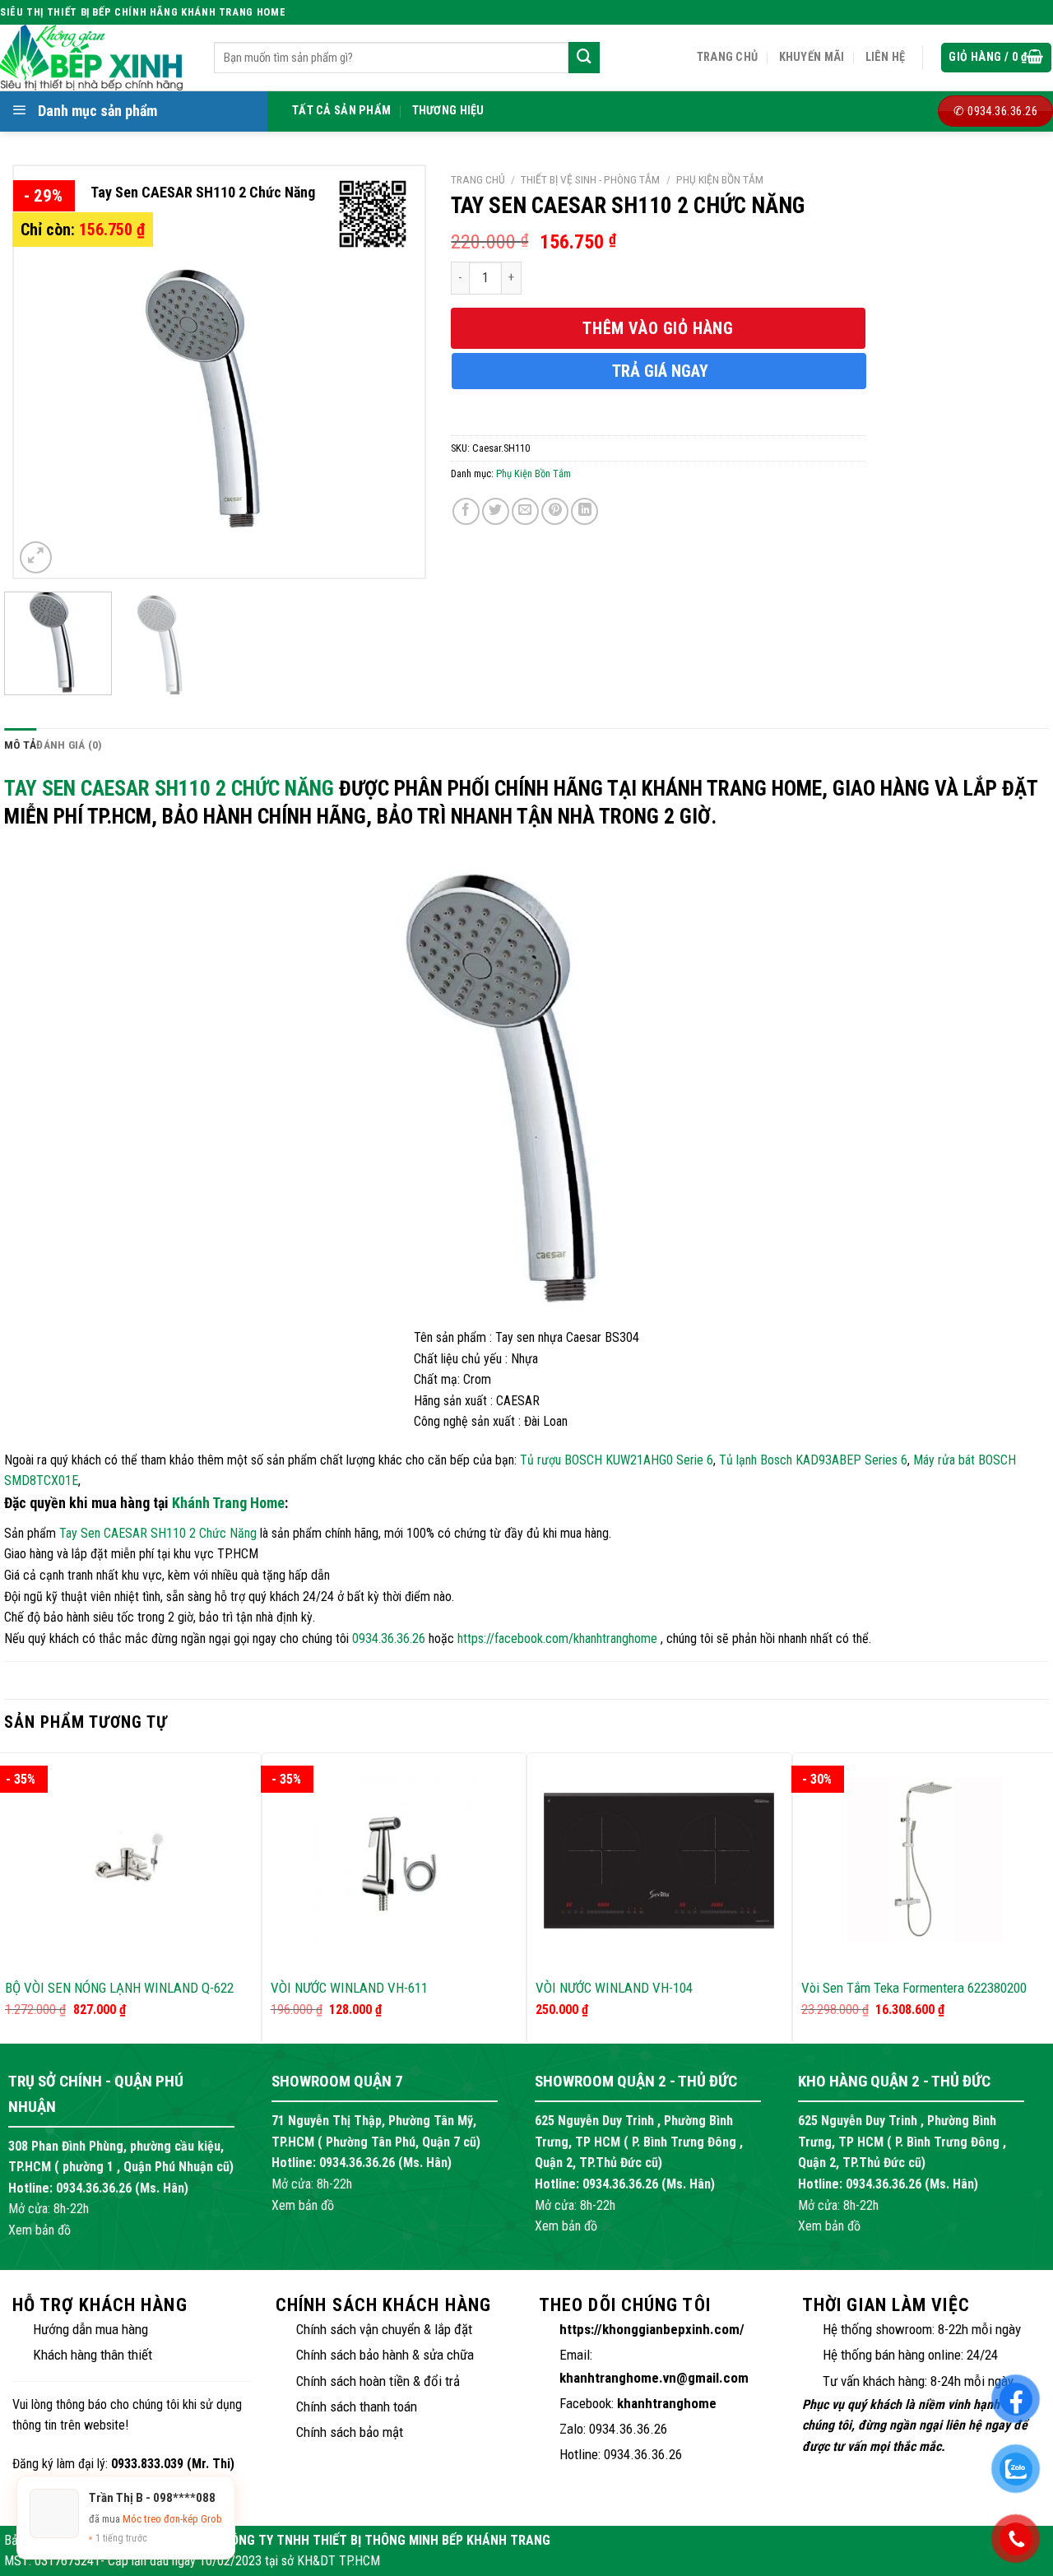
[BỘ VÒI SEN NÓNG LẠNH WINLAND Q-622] (129, 1861)
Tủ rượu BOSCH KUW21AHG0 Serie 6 (617, 1460)
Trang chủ (728, 57)
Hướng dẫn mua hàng (90, 2329)
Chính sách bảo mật (350, 2432)
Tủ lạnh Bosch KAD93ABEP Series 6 (813, 1460)
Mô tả (20, 745)
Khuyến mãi (812, 57)
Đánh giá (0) (69, 745)
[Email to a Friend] (525, 511)
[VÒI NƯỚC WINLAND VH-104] (659, 1861)
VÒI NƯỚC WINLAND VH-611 (349, 1988)
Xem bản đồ (39, 2230)
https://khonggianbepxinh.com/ (652, 2329)
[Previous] (43, 372)
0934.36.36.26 (389, 1638)
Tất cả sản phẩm (341, 111)
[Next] (396, 372)
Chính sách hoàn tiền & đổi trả (378, 2381)
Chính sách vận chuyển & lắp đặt (384, 2329)
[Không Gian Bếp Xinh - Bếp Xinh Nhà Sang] (95, 58)
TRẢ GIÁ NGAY (660, 371)
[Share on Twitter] (496, 511)
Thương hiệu (448, 111)
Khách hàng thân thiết (93, 2355)
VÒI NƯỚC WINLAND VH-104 (614, 1988)
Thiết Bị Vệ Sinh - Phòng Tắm (590, 179)
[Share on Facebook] (466, 511)
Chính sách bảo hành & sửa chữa (385, 2355)
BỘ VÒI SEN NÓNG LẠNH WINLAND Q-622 (119, 1988)
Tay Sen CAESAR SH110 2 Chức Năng (169, 788)
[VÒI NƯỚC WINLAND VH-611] (394, 1860)
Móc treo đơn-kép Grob (172, 2519)
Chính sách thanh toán (357, 2407)
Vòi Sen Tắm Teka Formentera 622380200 (914, 1988)
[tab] (20, 745)
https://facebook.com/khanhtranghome (557, 1638)
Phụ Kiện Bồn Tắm (720, 179)
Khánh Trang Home (228, 1503)
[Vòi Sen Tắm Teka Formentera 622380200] (925, 1860)
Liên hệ (886, 57)
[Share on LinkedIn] (584, 511)
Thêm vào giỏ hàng (658, 328)
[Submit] (584, 58)
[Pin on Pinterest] (555, 511)
